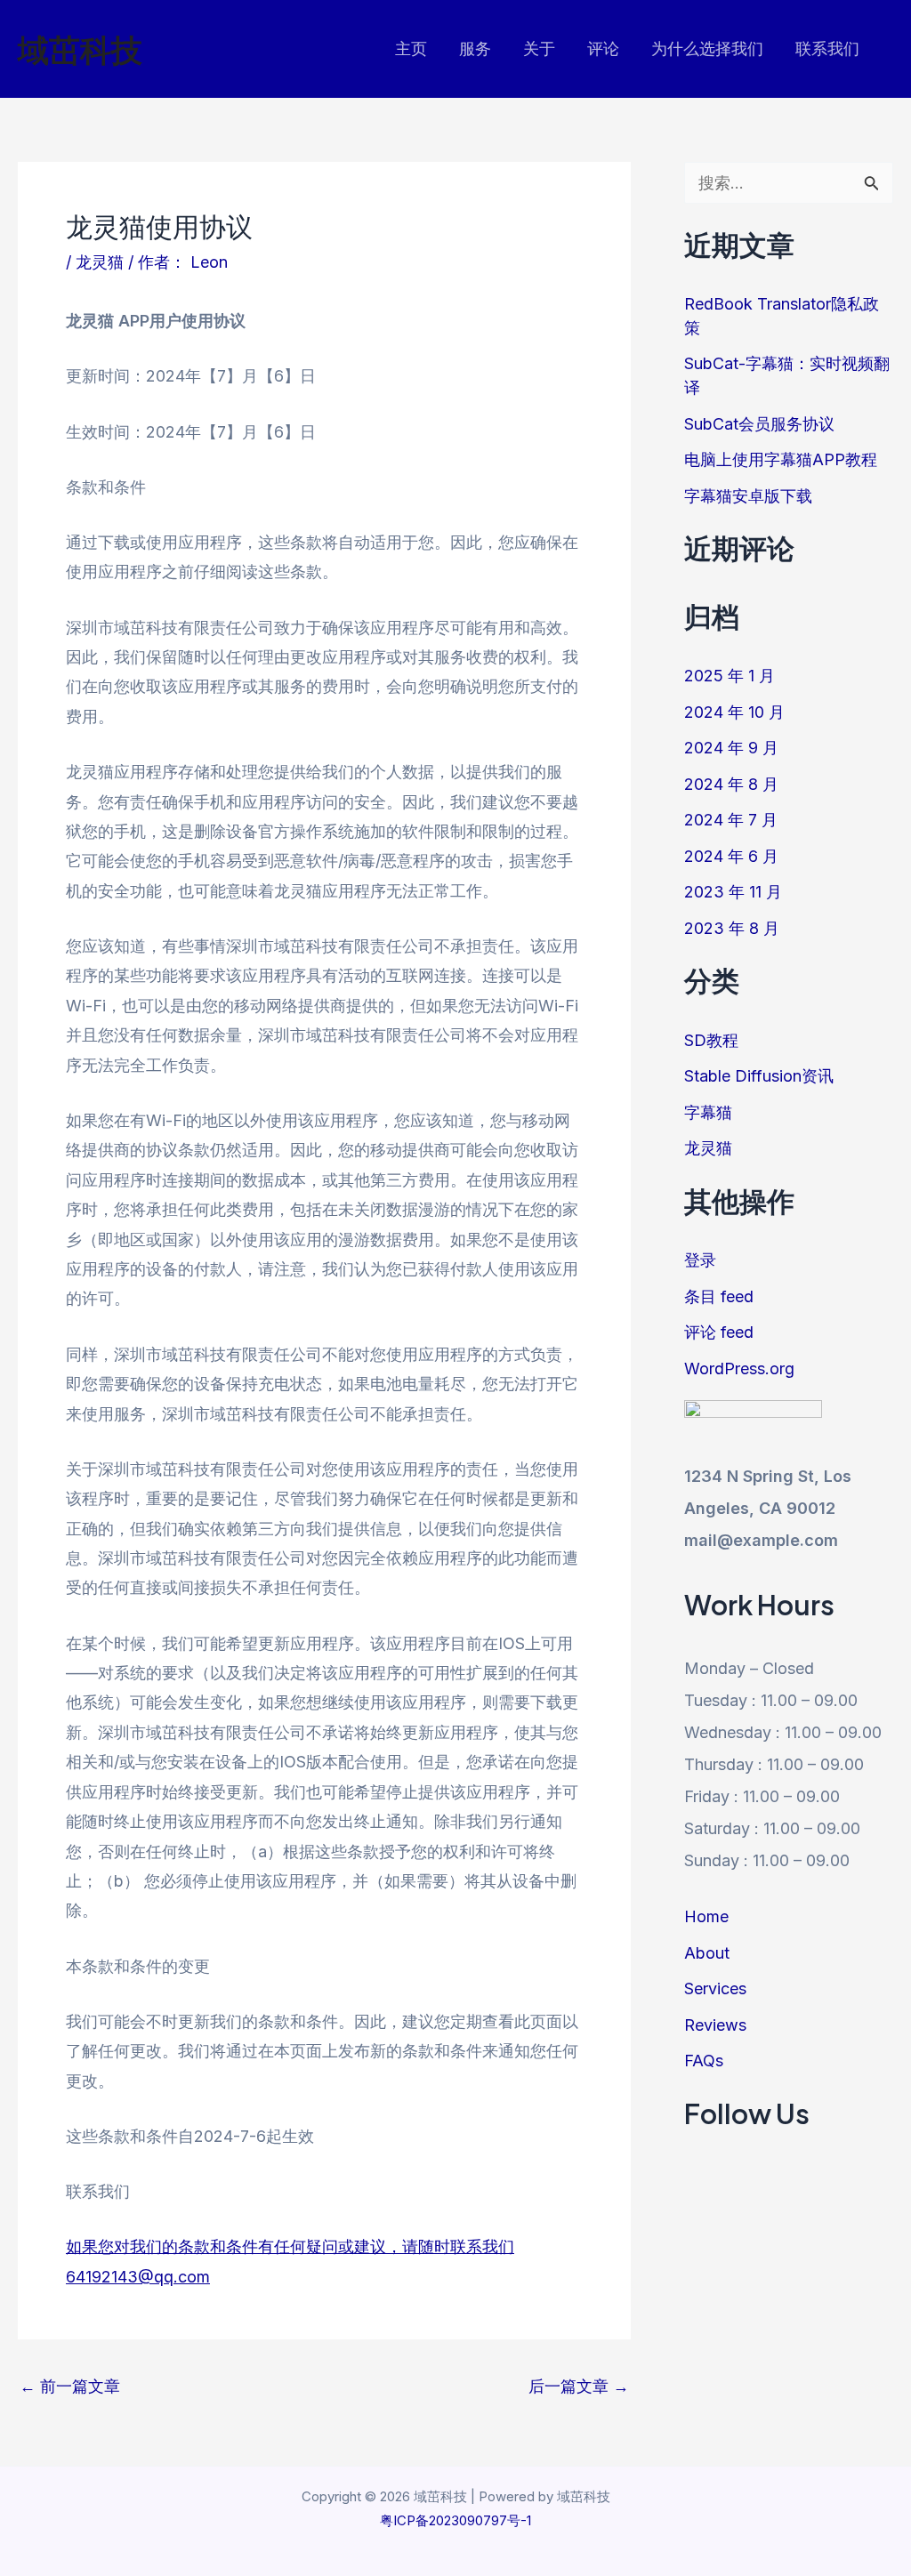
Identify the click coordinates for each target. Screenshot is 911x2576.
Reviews (715, 2025)
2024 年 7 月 (731, 820)
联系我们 (827, 48)
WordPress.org (739, 1368)
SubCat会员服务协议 (759, 424)
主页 (411, 48)
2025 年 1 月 (730, 676)
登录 (700, 1260)
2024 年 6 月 (731, 856)
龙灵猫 (100, 262)
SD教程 (711, 1040)
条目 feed (719, 1296)
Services (715, 1988)
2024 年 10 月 (734, 712)
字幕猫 (708, 1112)
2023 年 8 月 (732, 928)
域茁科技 (80, 49)
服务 (475, 48)
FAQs (704, 2061)
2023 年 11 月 (733, 892)
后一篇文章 (579, 2387)
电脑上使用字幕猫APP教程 (781, 459)
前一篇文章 (70, 2387)
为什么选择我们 (707, 48)
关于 (539, 48)
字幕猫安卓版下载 (748, 496)
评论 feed (719, 1332)
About (707, 1953)
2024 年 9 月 (731, 748)
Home (706, 1916)
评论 (603, 48)
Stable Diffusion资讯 (759, 1076)
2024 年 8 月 (731, 784)
